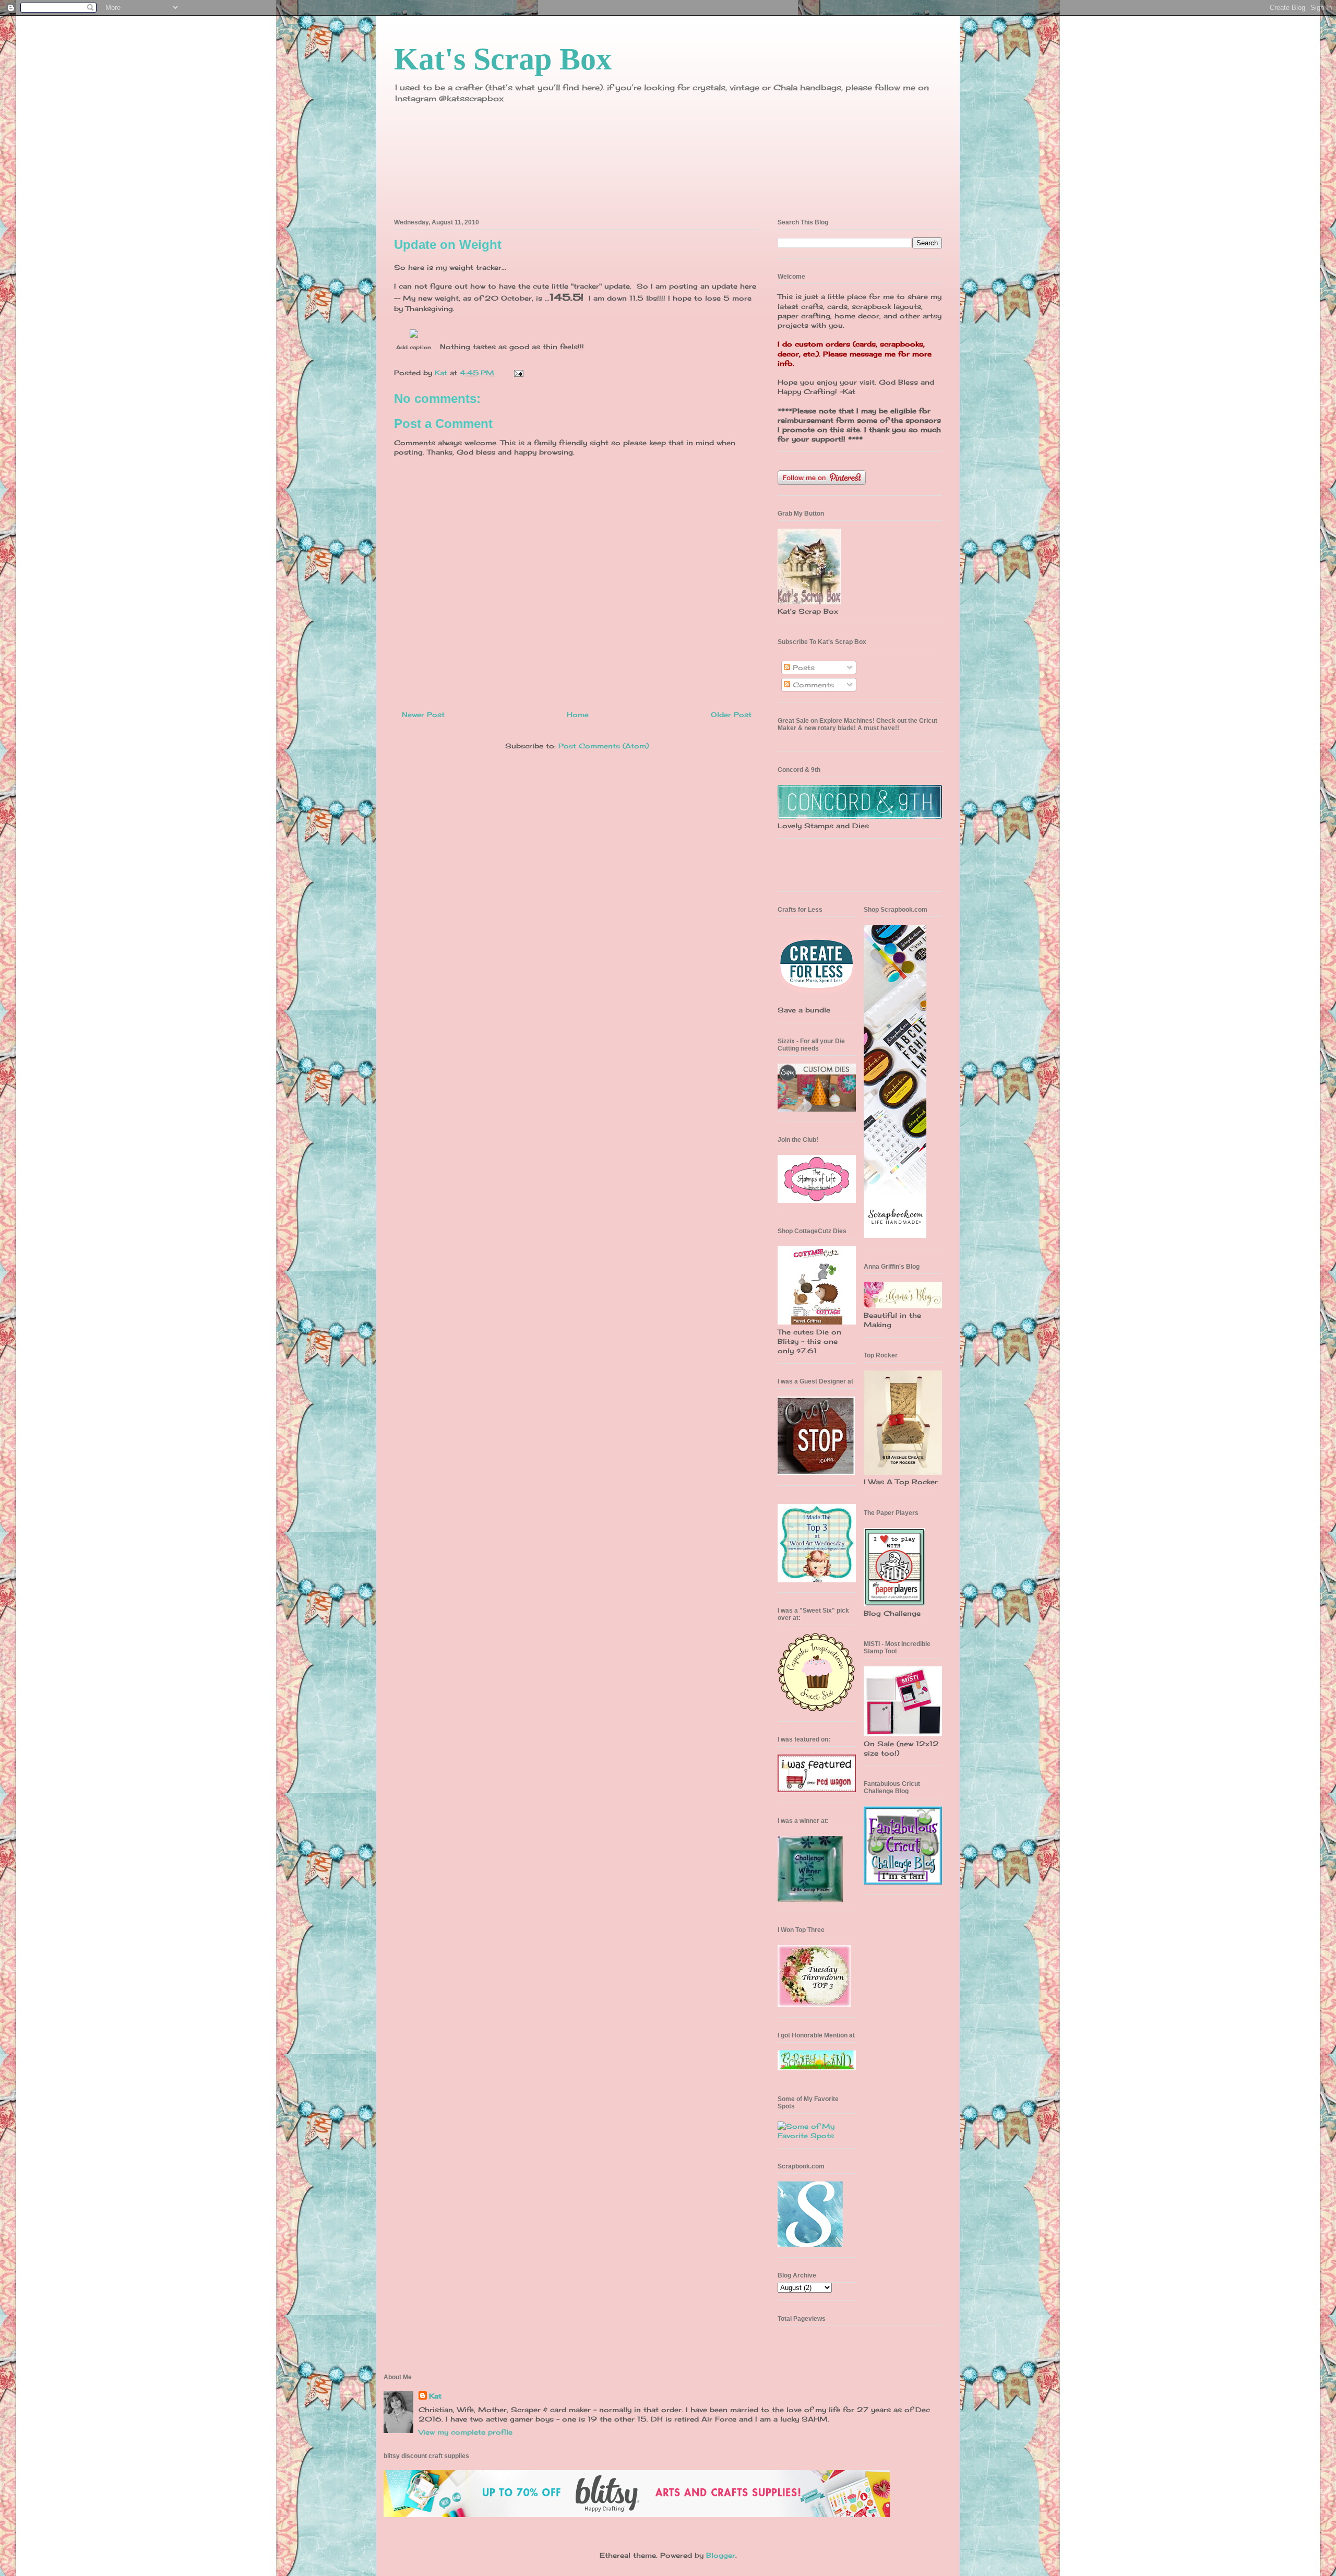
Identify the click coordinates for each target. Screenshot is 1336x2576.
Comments (812, 685)
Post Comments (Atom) (604, 746)
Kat (435, 2396)
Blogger (721, 2555)
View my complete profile (466, 2432)
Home (578, 714)
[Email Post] (518, 373)
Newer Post (423, 714)
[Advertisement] (895, 2070)
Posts (802, 667)
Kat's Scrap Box (503, 59)
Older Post (731, 714)
